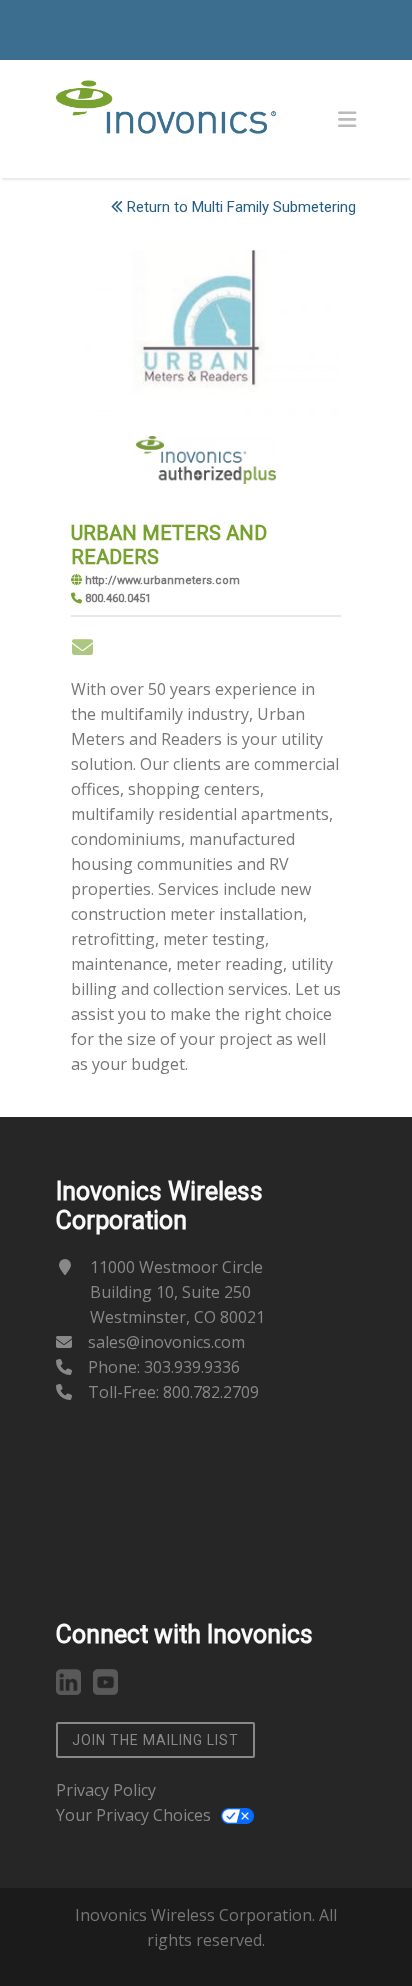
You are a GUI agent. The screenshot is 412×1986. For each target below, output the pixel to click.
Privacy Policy (106, 1790)
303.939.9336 (192, 1367)
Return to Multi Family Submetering (241, 207)
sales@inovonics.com (166, 1342)
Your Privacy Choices (133, 1815)
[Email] (82, 647)
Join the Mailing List (155, 1740)
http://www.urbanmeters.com (162, 580)
